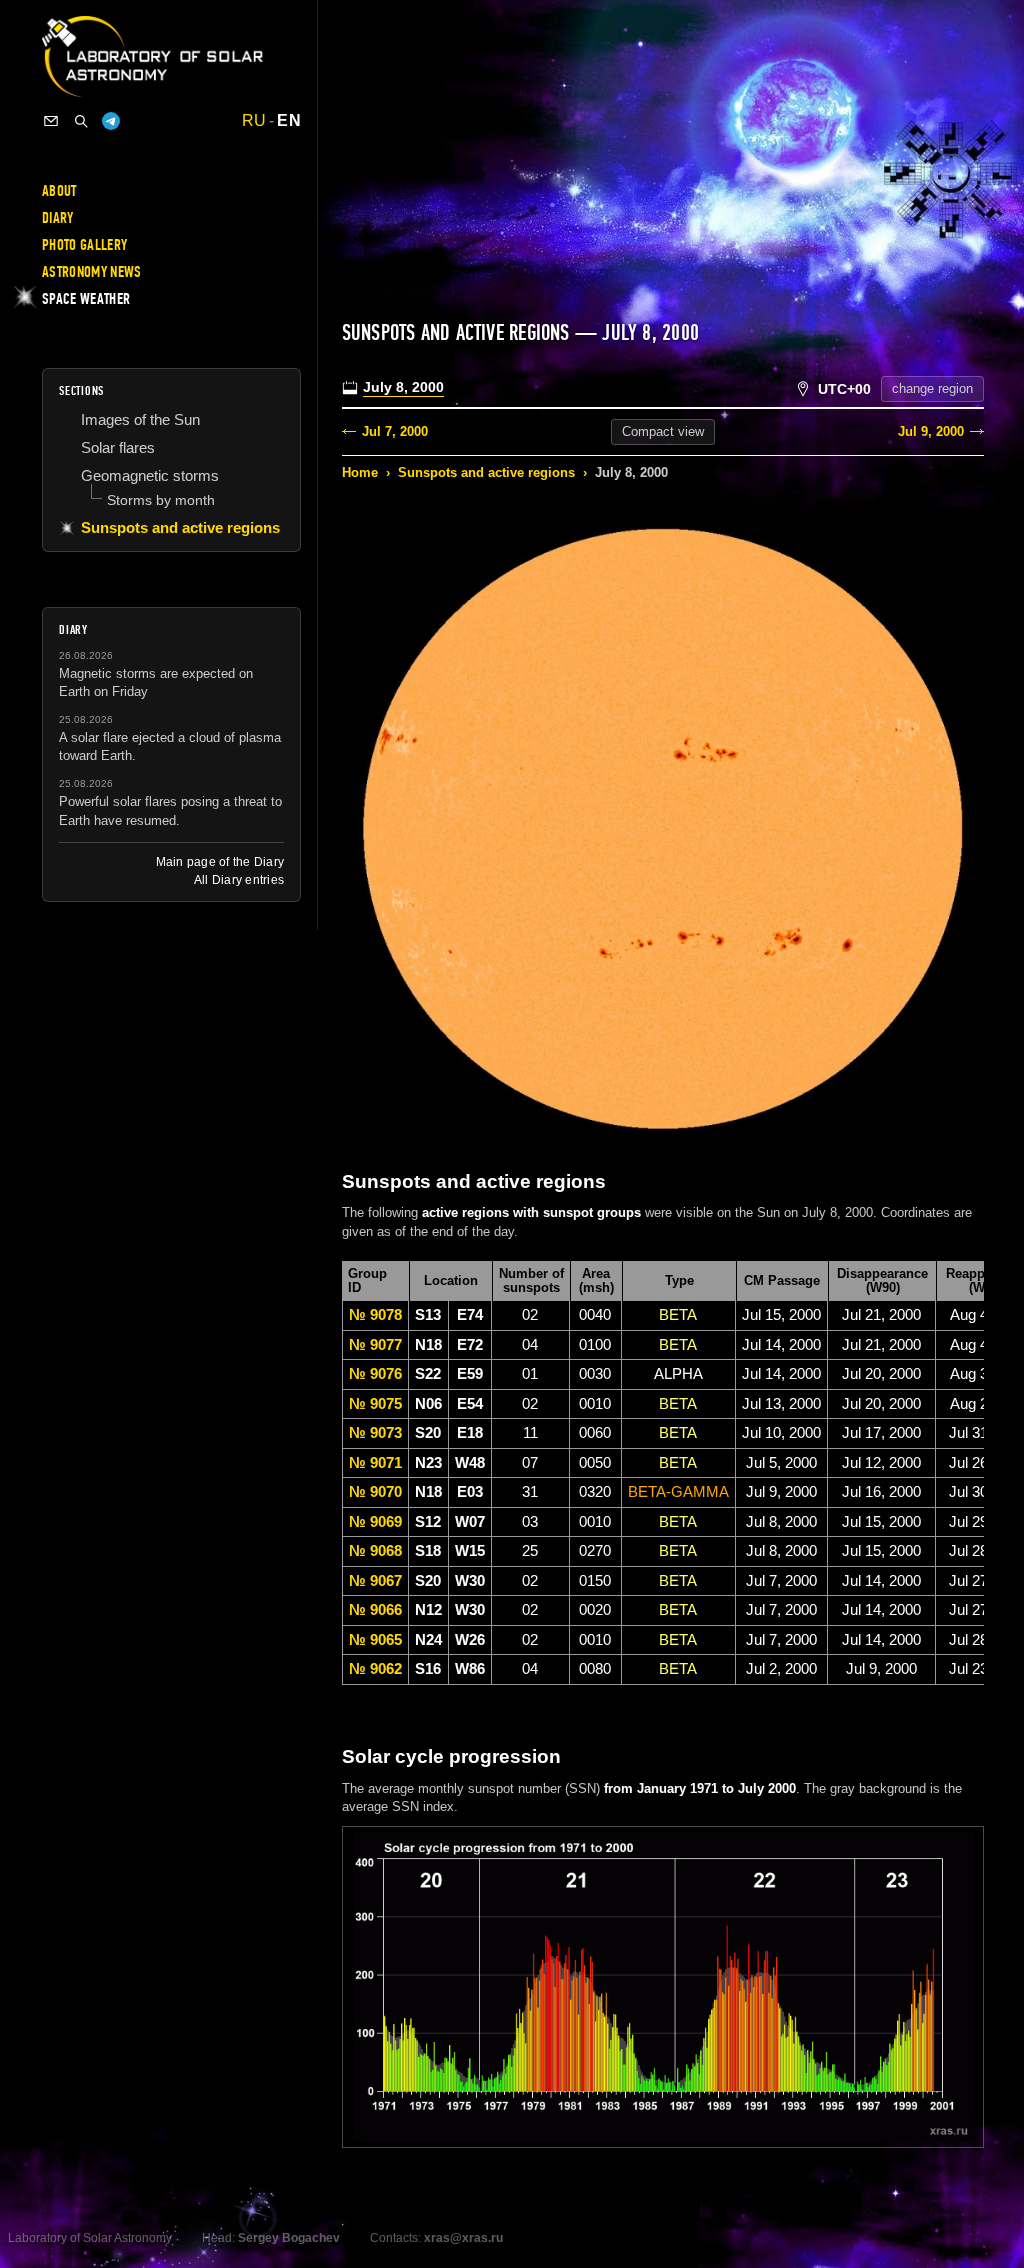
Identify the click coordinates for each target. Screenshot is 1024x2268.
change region (932, 388)
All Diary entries (239, 880)
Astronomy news (91, 272)
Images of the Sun (140, 419)
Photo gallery (84, 245)
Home (360, 472)
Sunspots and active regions (486, 472)
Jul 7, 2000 (395, 431)
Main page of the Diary (220, 862)
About (59, 191)
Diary (58, 218)
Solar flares (118, 447)
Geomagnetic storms (150, 475)
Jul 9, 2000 (931, 431)
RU (254, 121)
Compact (663, 431)
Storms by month (161, 500)
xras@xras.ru (463, 2238)
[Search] (81, 121)
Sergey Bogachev (289, 2238)
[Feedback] (51, 121)
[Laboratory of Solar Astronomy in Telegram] (111, 121)
